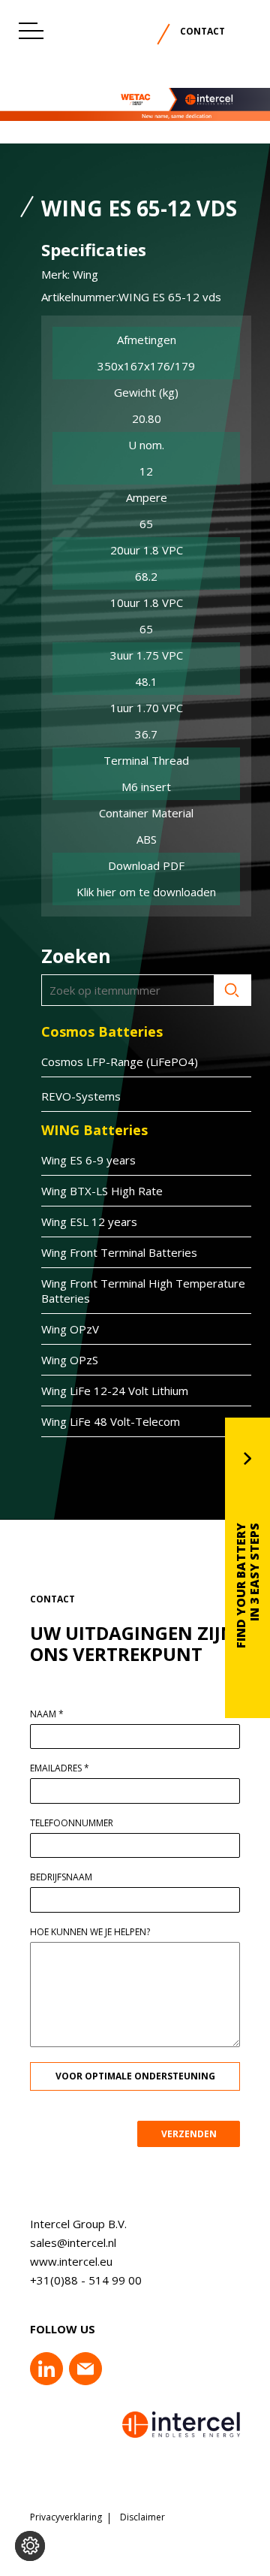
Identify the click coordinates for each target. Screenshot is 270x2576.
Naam (47, 1714)
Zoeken (232, 990)
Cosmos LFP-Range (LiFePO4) (120, 1062)
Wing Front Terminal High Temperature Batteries (143, 1291)
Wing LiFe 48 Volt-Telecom (111, 1421)
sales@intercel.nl (73, 2242)
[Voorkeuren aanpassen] (30, 2546)
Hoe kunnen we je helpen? (90, 1932)
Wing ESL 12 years (89, 1222)
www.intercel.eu (71, 2261)
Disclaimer (142, 2517)
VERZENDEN (189, 2134)
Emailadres (60, 1768)
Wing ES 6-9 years (88, 1160)
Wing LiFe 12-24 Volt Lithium (115, 1391)
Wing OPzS (70, 1360)
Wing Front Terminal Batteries (119, 1252)
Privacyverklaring (66, 2517)
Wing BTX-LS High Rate (102, 1191)
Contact (202, 31)
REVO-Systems (81, 1096)
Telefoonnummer (72, 1823)
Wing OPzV (70, 1329)
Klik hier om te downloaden (146, 892)
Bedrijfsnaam (61, 1877)
